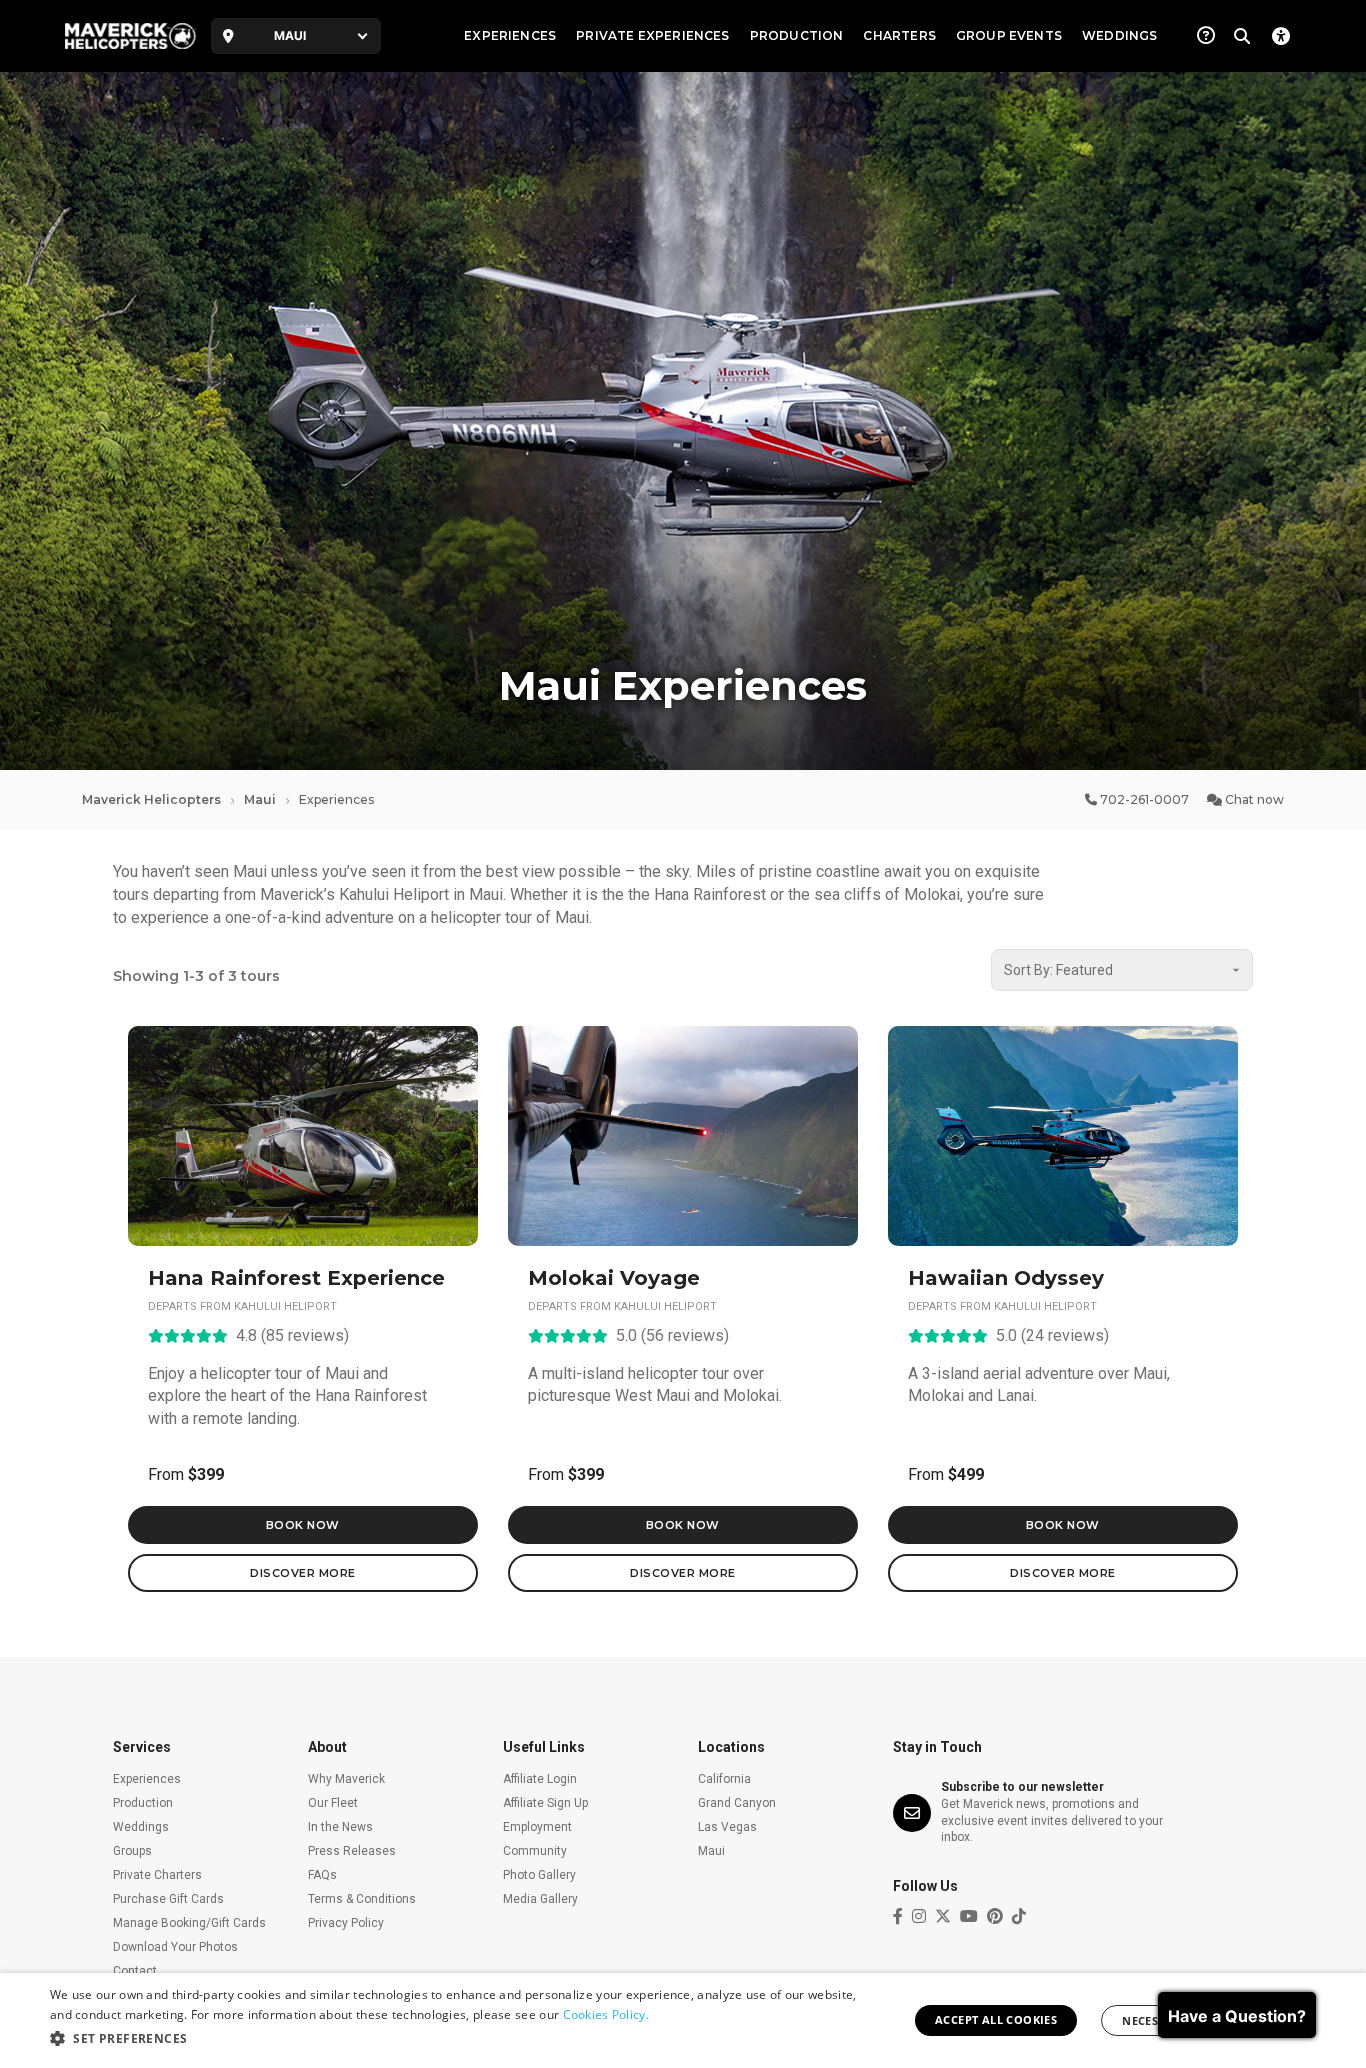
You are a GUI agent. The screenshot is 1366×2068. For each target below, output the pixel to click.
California (724, 1779)
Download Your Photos (175, 1947)
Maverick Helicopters (151, 799)
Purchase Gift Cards (168, 1899)
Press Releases (352, 1851)
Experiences (510, 35)
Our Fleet (333, 1803)
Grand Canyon (737, 1803)
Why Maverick (346, 1779)
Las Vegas (727, 1827)
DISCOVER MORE (303, 1573)
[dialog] (683, 2020)
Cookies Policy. (606, 2014)
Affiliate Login (540, 1779)
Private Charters (157, 1875)
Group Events (1009, 35)
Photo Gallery (539, 1875)
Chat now (1253, 799)
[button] (458, 2039)
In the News (340, 1827)
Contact (135, 1971)
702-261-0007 (1143, 799)
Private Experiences (652, 35)
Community (535, 1851)
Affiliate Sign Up (545, 1803)
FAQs (322, 1875)
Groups (132, 1851)
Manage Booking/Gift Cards (189, 1923)
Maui (260, 799)
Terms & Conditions (362, 1899)
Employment (537, 1827)
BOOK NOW (303, 1525)
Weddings (1119, 35)
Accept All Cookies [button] (996, 2019)
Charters (899, 35)
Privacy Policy (346, 1923)
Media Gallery (540, 1899)
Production (797, 35)
